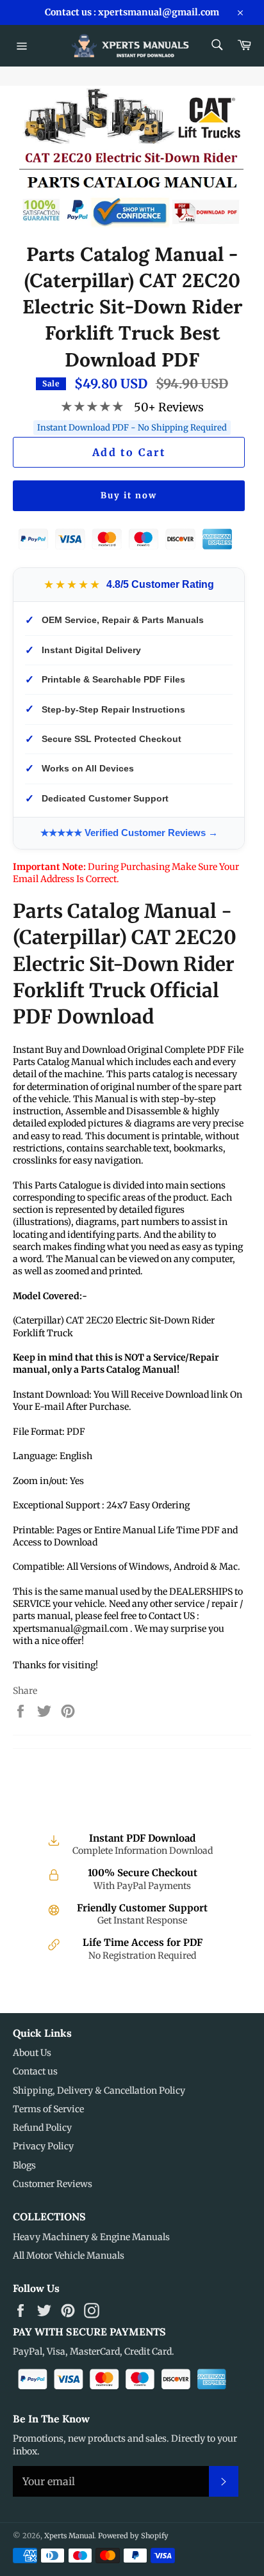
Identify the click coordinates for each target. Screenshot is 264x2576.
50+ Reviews (169, 407)
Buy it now (129, 495)
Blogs (24, 2165)
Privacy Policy (43, 2146)
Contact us (35, 2071)
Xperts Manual (69, 2536)
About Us (32, 2053)
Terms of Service (48, 2109)
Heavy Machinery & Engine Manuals (91, 2237)
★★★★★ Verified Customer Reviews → (129, 833)
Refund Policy (42, 2128)
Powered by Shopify (133, 2536)
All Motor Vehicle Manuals (69, 2256)
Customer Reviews (53, 2184)
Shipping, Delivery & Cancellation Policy (99, 2090)
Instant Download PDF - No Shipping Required (132, 428)
